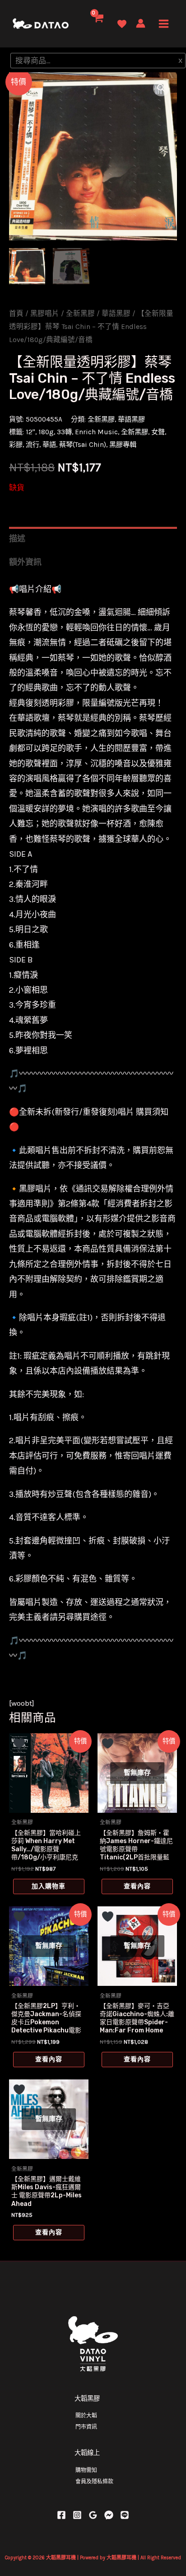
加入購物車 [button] (49, 1886)
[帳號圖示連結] (141, 23)
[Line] (125, 2515)
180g (46, 432)
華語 (49, 445)
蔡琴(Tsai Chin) (83, 445)
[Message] (109, 2515)
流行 (33, 445)
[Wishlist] (122, 24)
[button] (161, 88)
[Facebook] (61, 2515)
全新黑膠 (80, 314)
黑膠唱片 (45, 314)
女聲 (158, 432)
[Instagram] (77, 2515)
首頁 (16, 314)
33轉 (64, 432)
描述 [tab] (17, 539)
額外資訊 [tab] (25, 562)
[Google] (93, 2515)
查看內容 (137, 1886)
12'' (30, 432)
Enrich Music (96, 432)
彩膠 (16, 445)
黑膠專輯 (123, 445)
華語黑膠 (116, 314)
